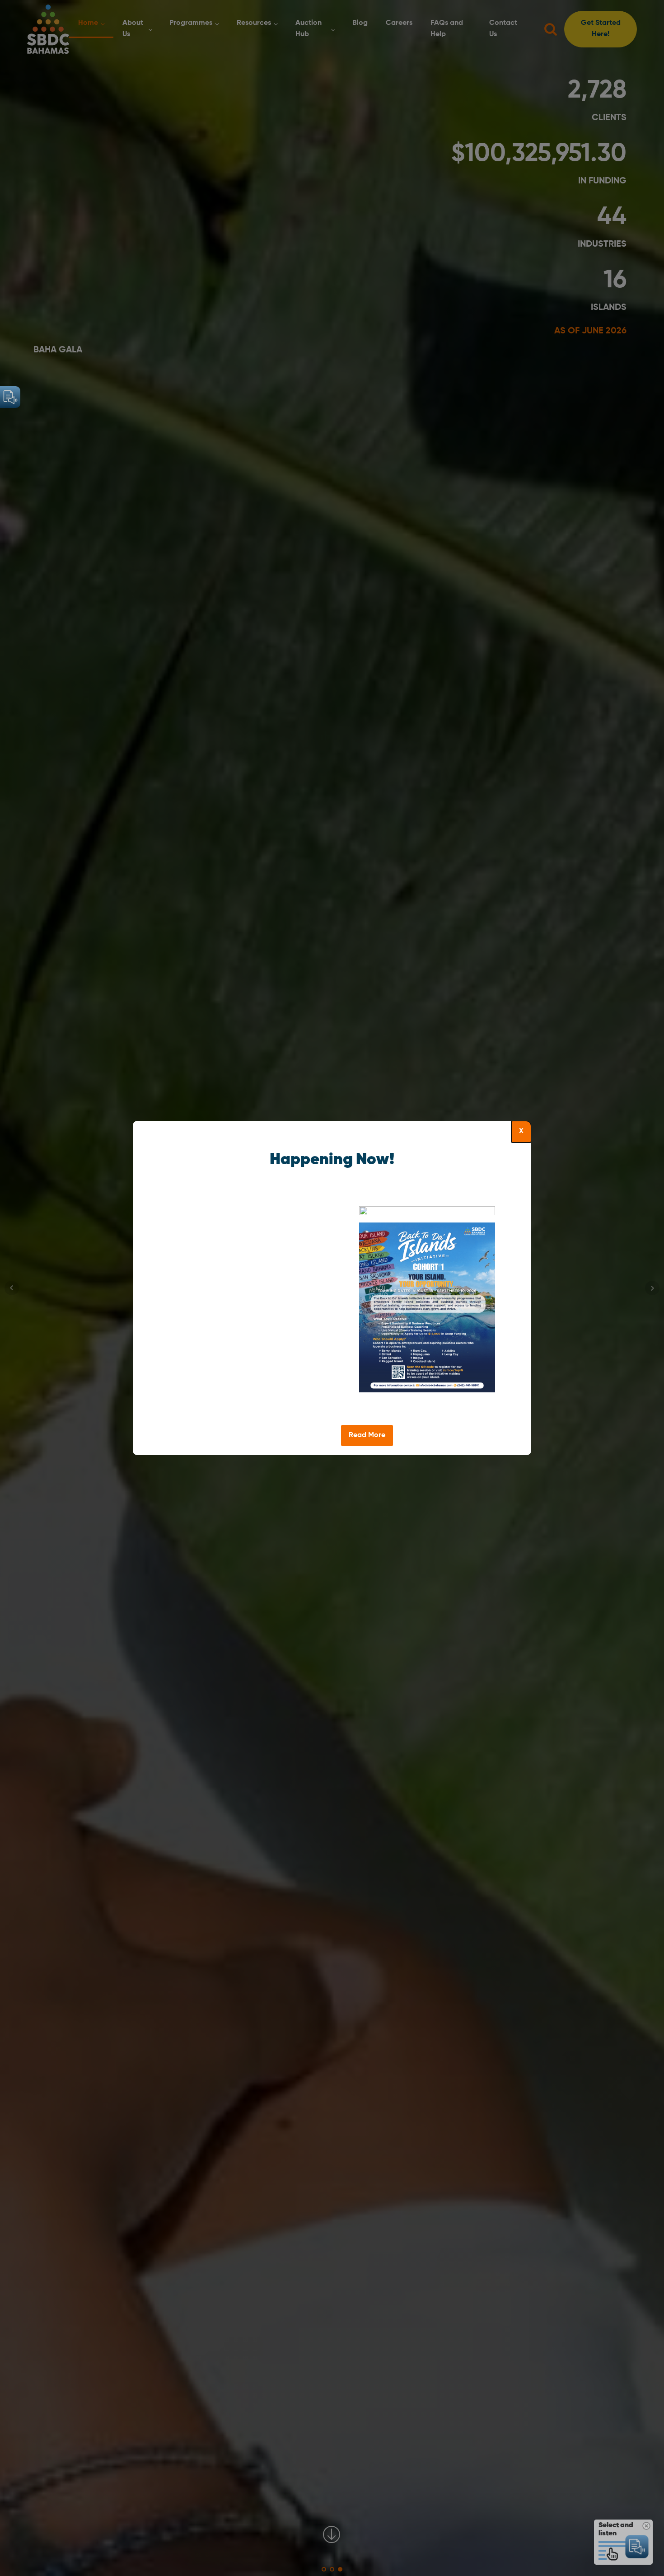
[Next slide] (524, 1316)
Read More (367, 1435)
